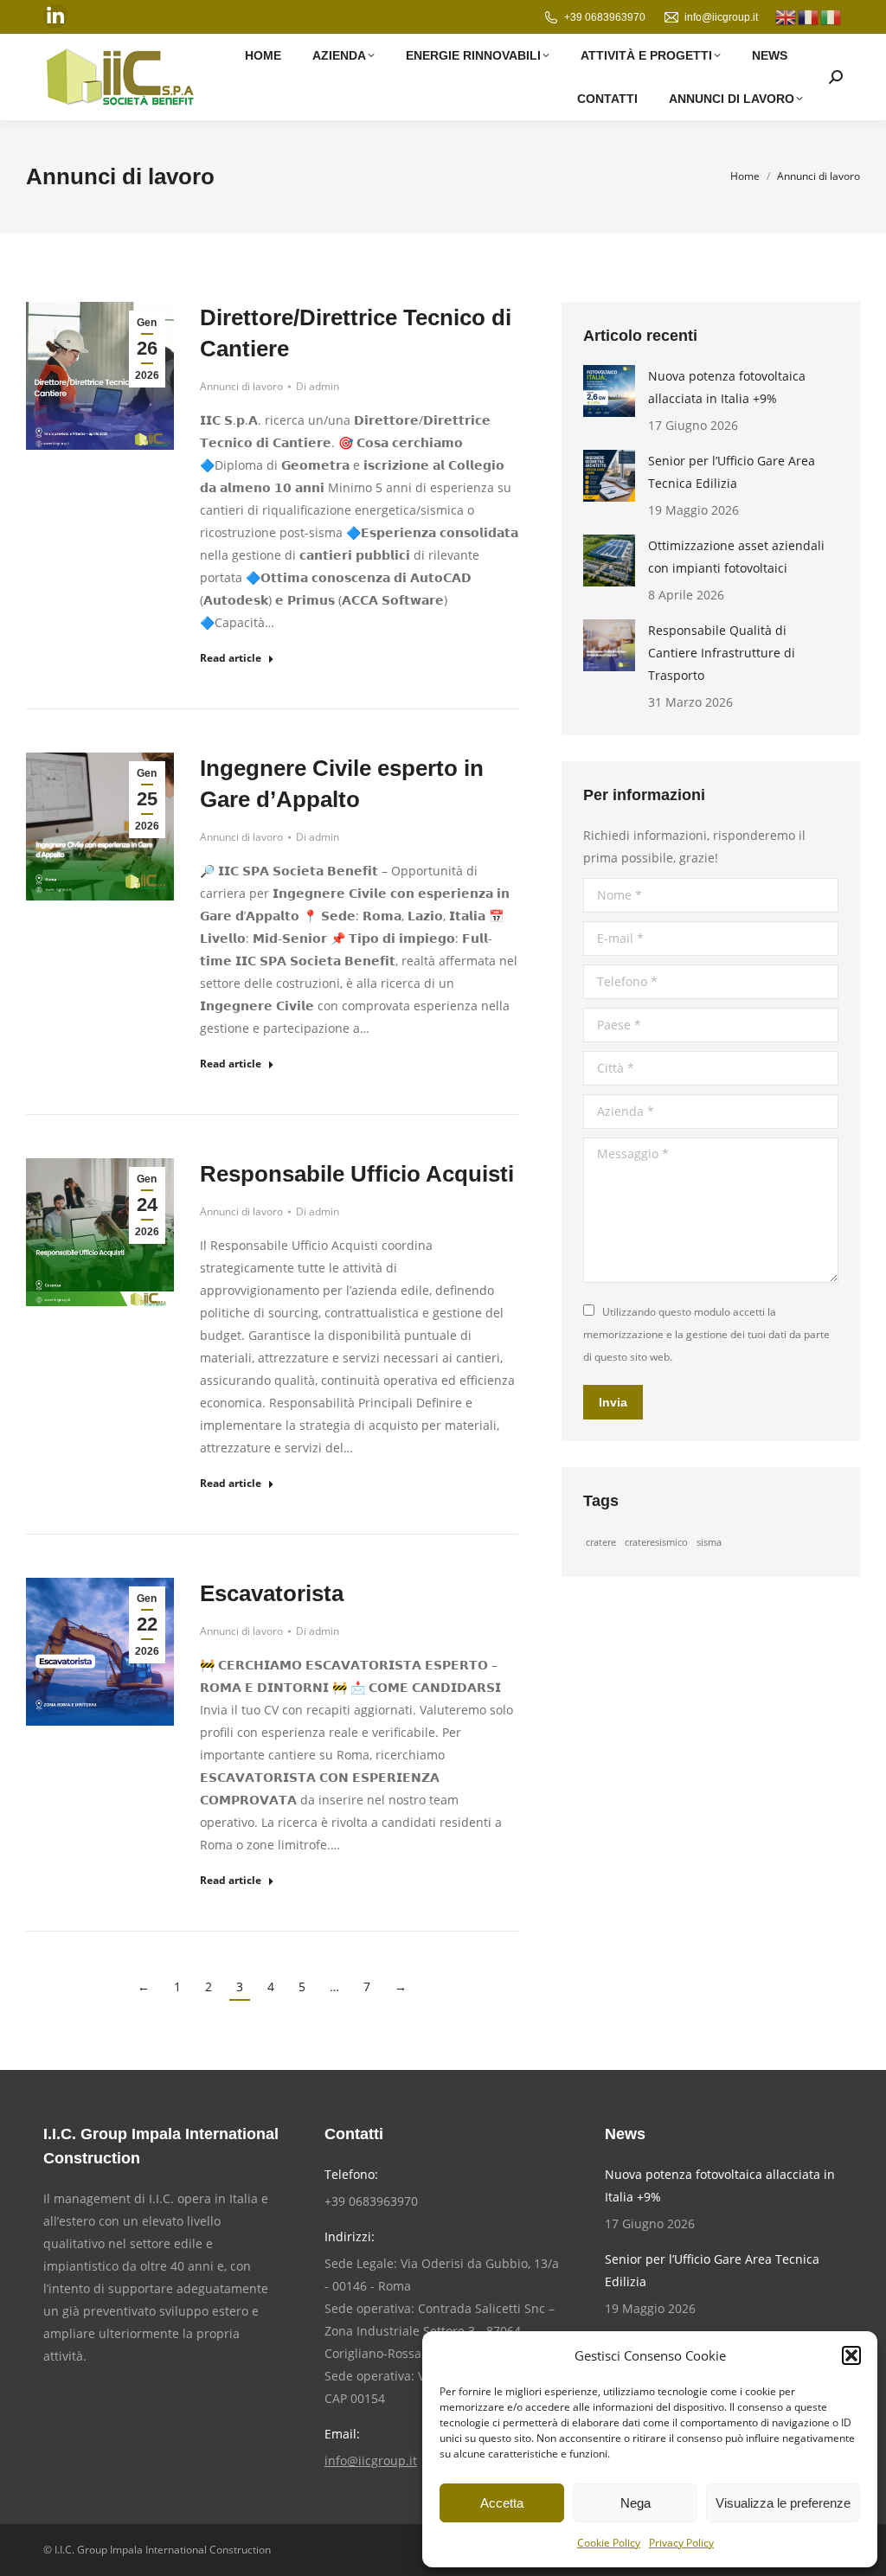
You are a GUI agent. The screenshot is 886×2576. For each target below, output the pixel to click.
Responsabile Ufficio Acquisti (357, 1174)
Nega (636, 2503)
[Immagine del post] (609, 391)
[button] (851, 2355)
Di (318, 386)
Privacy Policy (681, 2543)
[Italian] (831, 16)
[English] (786, 16)
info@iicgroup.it (721, 17)
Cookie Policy (609, 2543)
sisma (709, 1542)
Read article (231, 658)
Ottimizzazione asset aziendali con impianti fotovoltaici (736, 557)
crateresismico (656, 1542)
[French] (809, 16)
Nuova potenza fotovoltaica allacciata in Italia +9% (727, 387)
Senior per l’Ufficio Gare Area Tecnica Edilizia (732, 472)
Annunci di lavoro (241, 386)
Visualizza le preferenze (783, 2503)
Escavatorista (272, 1593)
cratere (601, 1542)
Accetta (502, 2503)
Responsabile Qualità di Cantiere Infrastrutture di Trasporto (722, 653)
